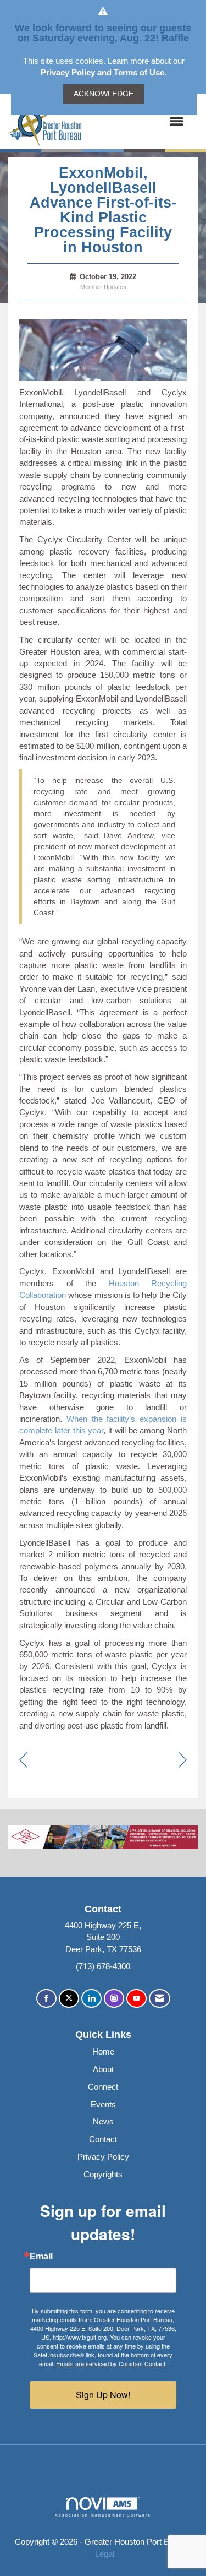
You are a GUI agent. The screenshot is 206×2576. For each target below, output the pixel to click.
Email (41, 2257)
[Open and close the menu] (138, 121)
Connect (103, 2087)
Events (103, 2104)
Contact (103, 2139)
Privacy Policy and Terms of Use (102, 72)
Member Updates (103, 287)
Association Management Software (103, 2515)
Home (103, 2051)
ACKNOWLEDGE (104, 94)
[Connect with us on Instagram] (114, 1999)
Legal (105, 2554)
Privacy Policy (103, 2157)
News (103, 2121)
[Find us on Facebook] (46, 1999)
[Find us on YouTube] (137, 1999)
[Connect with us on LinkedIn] (91, 1999)
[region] (183, 1761)
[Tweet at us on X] (69, 1999)
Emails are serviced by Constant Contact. (112, 2363)
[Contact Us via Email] (160, 1999)
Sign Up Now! (103, 2395)
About (103, 2069)
